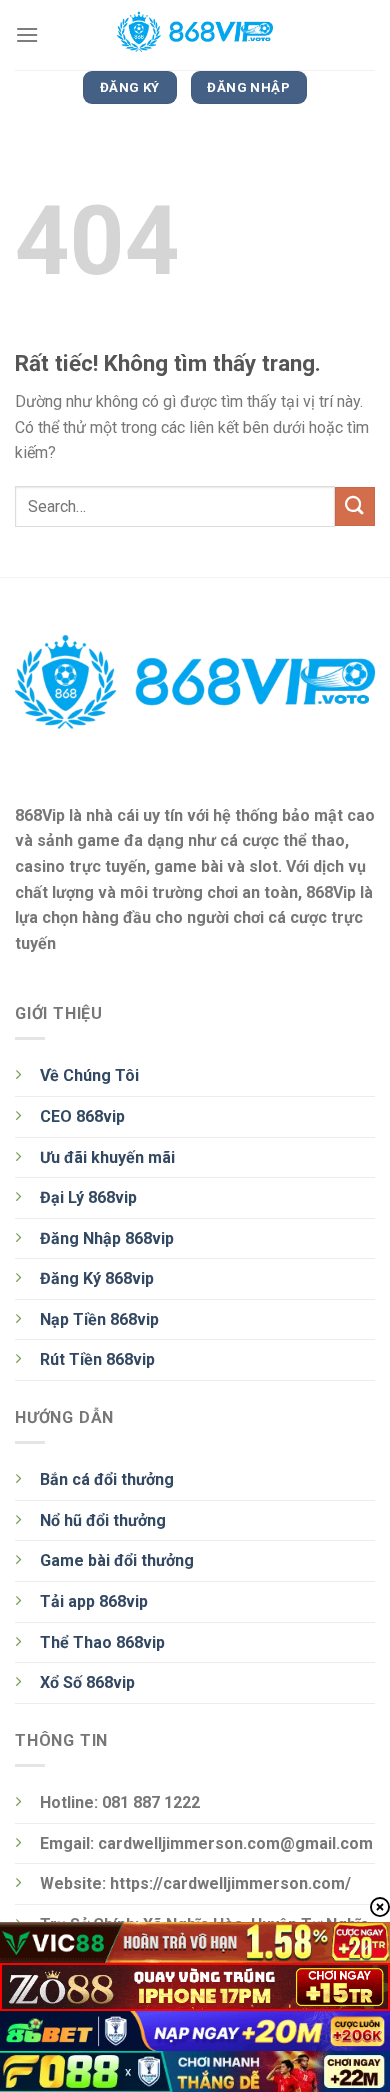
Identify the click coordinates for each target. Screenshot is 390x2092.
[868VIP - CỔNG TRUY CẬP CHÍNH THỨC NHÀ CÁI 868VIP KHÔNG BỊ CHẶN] (195, 35)
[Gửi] (355, 506)
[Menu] (27, 34)
